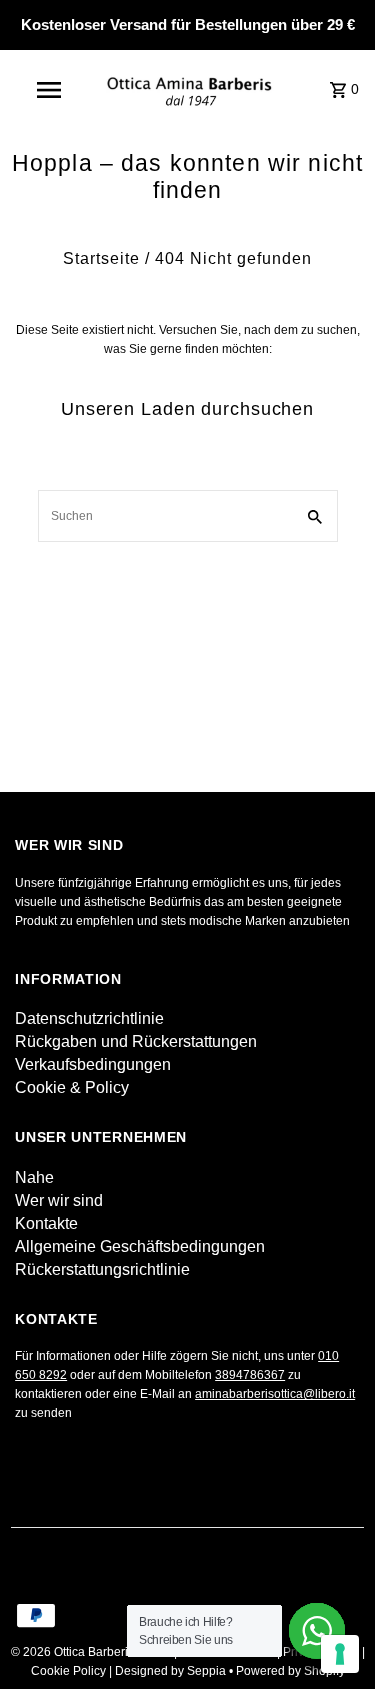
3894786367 (250, 1375)
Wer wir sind (59, 1200)
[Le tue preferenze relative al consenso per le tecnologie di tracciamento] (340, 1654)
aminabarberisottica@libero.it (275, 1394)
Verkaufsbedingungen (93, 1064)
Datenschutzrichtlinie (89, 1018)
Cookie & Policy (72, 1087)
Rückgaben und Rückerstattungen (136, 1041)
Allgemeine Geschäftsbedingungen (140, 1246)
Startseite (101, 258)
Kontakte (46, 1223)
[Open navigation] (48, 90)
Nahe (34, 1177)
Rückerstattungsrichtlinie (102, 1269)
